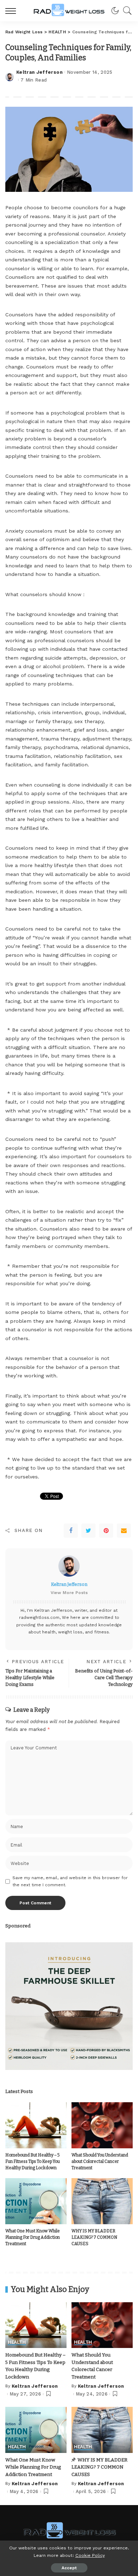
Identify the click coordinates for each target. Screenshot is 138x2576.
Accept (69, 2568)
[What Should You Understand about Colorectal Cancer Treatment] (102, 2125)
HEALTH (17, 2342)
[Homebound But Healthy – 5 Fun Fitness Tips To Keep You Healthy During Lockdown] (36, 2125)
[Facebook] (71, 1531)
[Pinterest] (106, 1531)
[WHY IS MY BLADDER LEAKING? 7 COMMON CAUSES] (102, 2201)
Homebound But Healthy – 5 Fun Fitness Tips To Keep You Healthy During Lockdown (33, 2161)
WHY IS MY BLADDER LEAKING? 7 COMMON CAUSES (94, 2237)
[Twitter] (88, 1531)
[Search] (126, 11)
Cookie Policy (90, 2555)
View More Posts (69, 1593)
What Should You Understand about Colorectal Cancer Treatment (100, 2161)
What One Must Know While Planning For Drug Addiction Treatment (33, 2237)
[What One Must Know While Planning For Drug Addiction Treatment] (36, 2201)
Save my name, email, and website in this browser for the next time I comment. (70, 1881)
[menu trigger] (12, 11)
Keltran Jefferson (39, 72)
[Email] (124, 1531)
